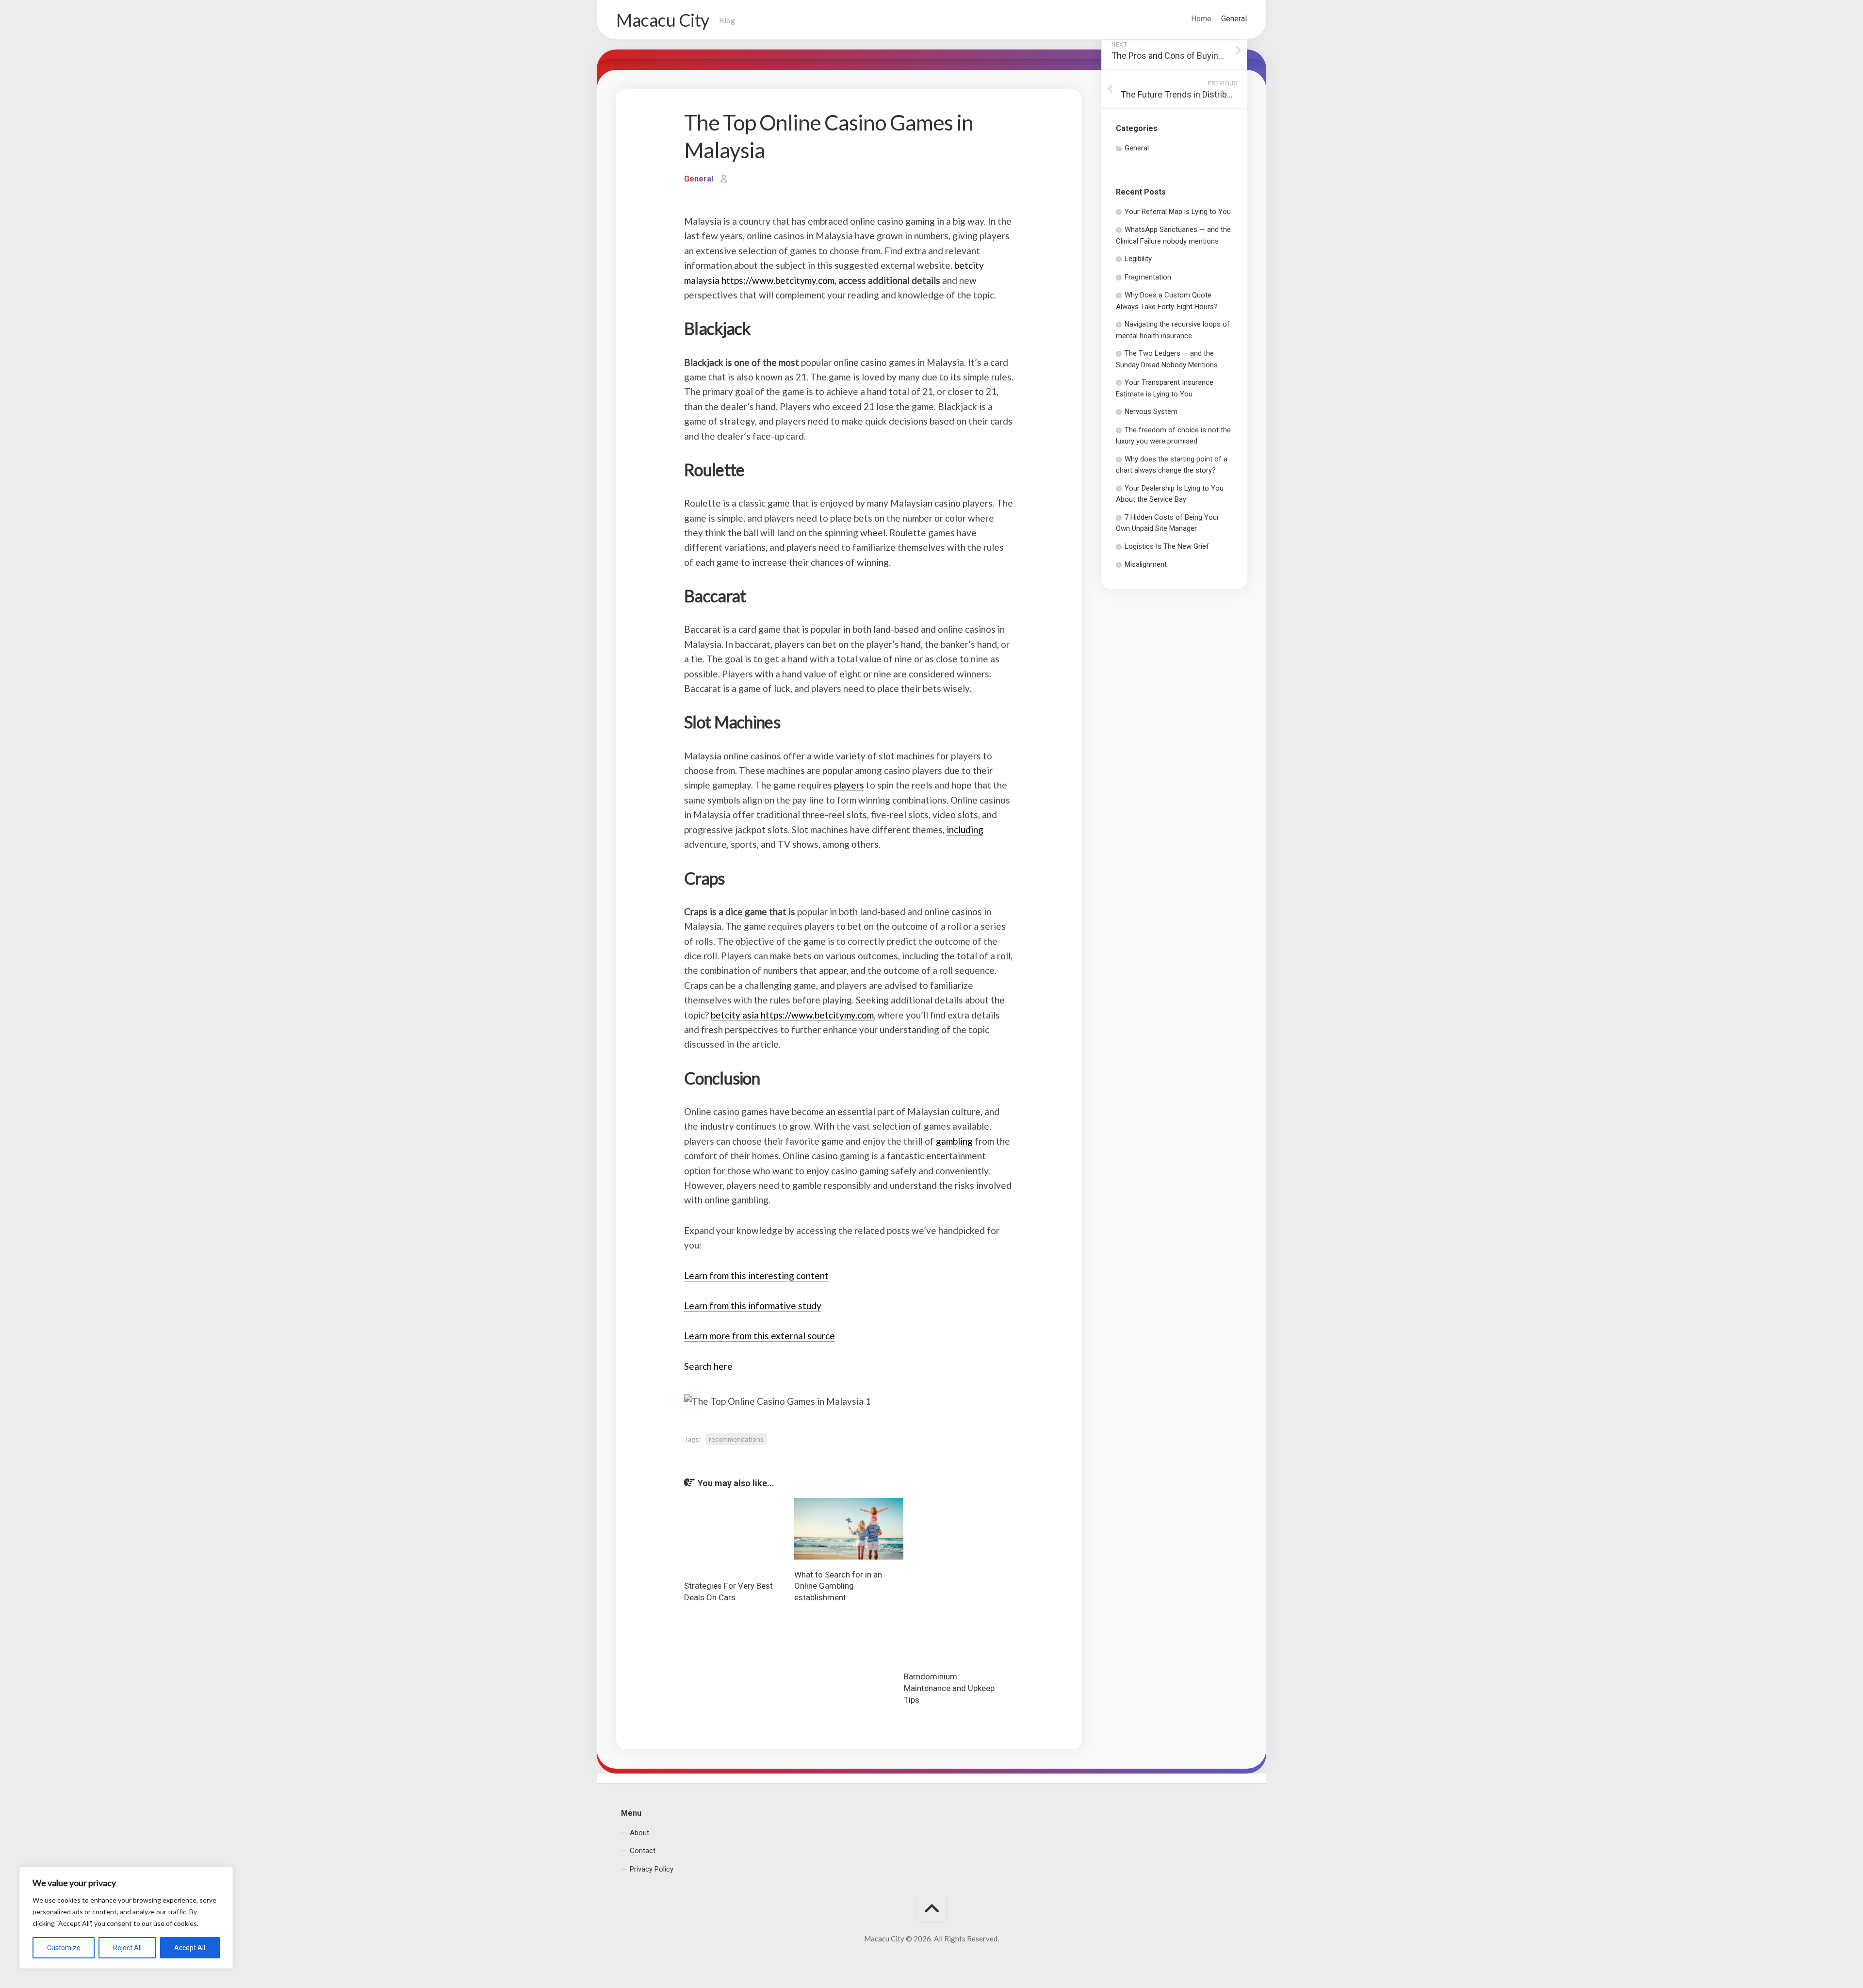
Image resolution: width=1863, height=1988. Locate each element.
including (965, 830)
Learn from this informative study (753, 1306)
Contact (643, 1851)
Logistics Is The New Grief (1167, 546)
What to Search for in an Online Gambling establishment (838, 1586)
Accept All (190, 1948)
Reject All (127, 1948)
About (639, 1833)
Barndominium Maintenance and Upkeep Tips (949, 1688)
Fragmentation (1148, 277)
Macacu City (663, 20)
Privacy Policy (652, 1869)
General (1234, 19)
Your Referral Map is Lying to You (1178, 212)
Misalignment (1146, 564)
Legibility (1138, 259)
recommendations (736, 1439)
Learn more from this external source (760, 1336)
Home (1201, 19)
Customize (64, 1948)
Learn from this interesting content (756, 1275)
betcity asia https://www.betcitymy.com (792, 1015)
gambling (954, 1141)
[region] (126, 1918)
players (849, 785)
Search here (708, 1366)
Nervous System (1151, 411)
